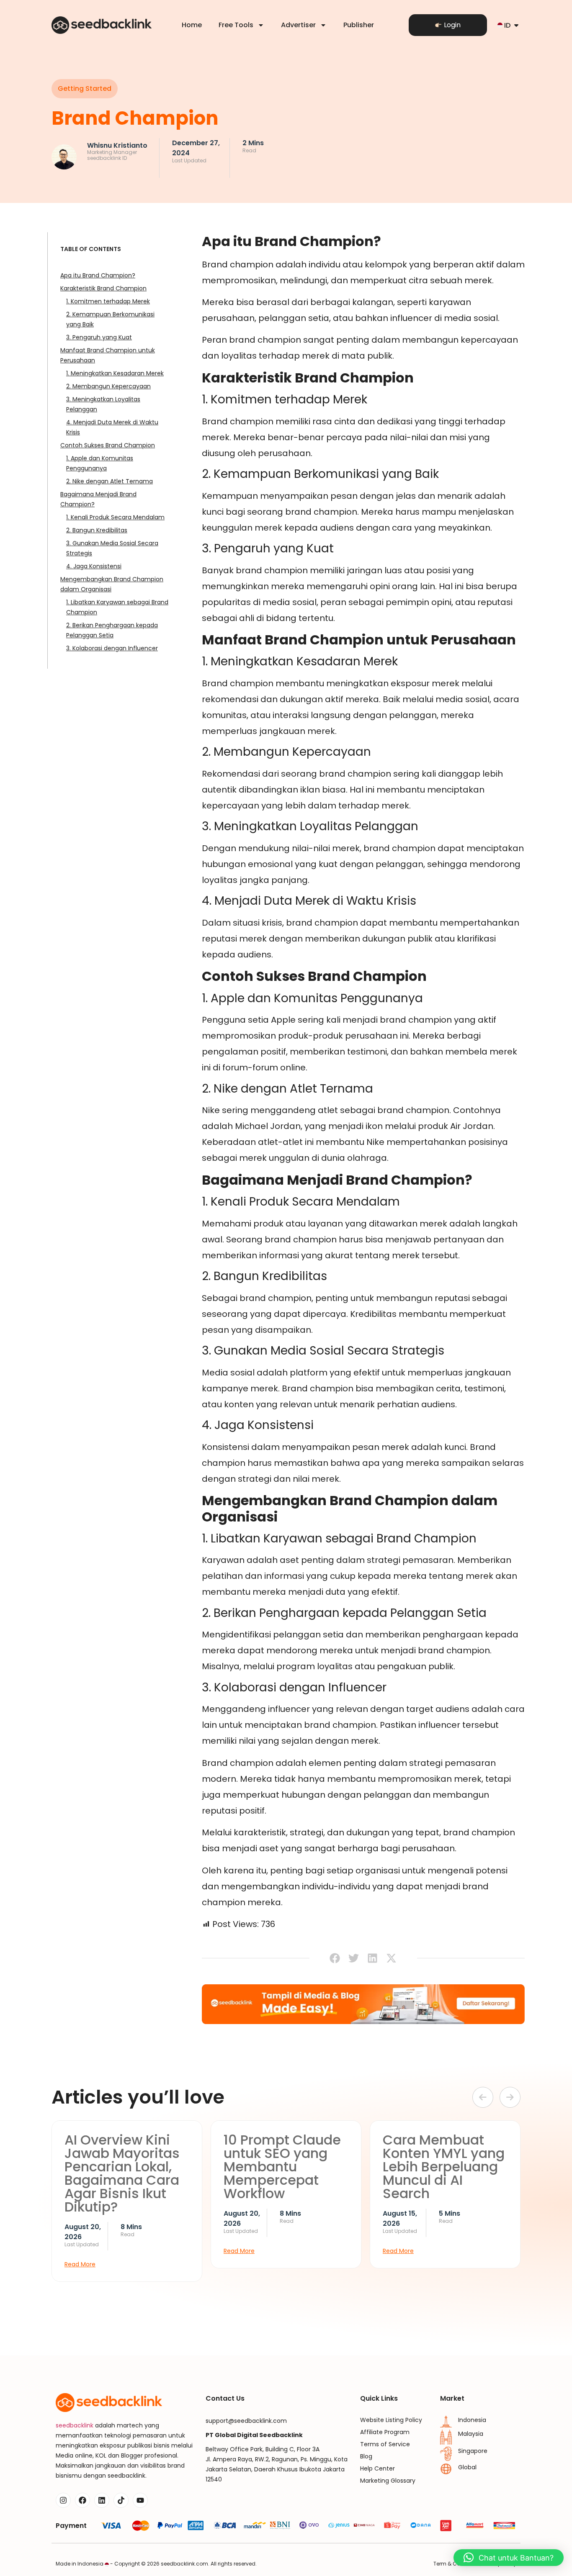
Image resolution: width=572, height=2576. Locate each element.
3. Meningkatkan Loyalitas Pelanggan (103, 404)
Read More (80, 2264)
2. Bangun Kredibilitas (97, 530)
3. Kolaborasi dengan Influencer (112, 648)
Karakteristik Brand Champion (103, 288)
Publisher (359, 25)
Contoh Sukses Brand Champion (108, 445)
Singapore (473, 2451)
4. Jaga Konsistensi (94, 566)
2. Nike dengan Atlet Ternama (110, 481)
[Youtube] (140, 2500)
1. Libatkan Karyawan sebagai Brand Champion (117, 607)
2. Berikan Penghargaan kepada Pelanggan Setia (112, 630)
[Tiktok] (121, 2500)
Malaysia (471, 2434)
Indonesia (472, 2420)
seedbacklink (75, 2425)
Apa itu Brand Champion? (98, 275)
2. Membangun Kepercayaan (108, 386)
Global (467, 2467)
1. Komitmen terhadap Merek (108, 301)
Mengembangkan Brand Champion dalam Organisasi (112, 584)
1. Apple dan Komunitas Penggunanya (100, 463)
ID (507, 25)
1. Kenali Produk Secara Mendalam (115, 517)
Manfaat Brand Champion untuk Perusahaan (108, 355)
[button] (85, 89)
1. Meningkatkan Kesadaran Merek (115, 373)
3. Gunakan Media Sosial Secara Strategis (112, 548)
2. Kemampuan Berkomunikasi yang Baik (110, 319)
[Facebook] (82, 2500)
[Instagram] (63, 2500)
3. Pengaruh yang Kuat (99, 337)
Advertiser (298, 25)
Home (192, 25)
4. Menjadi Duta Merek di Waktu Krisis (112, 427)
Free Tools (236, 25)
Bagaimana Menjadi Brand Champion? (98, 499)
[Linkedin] (102, 2500)
